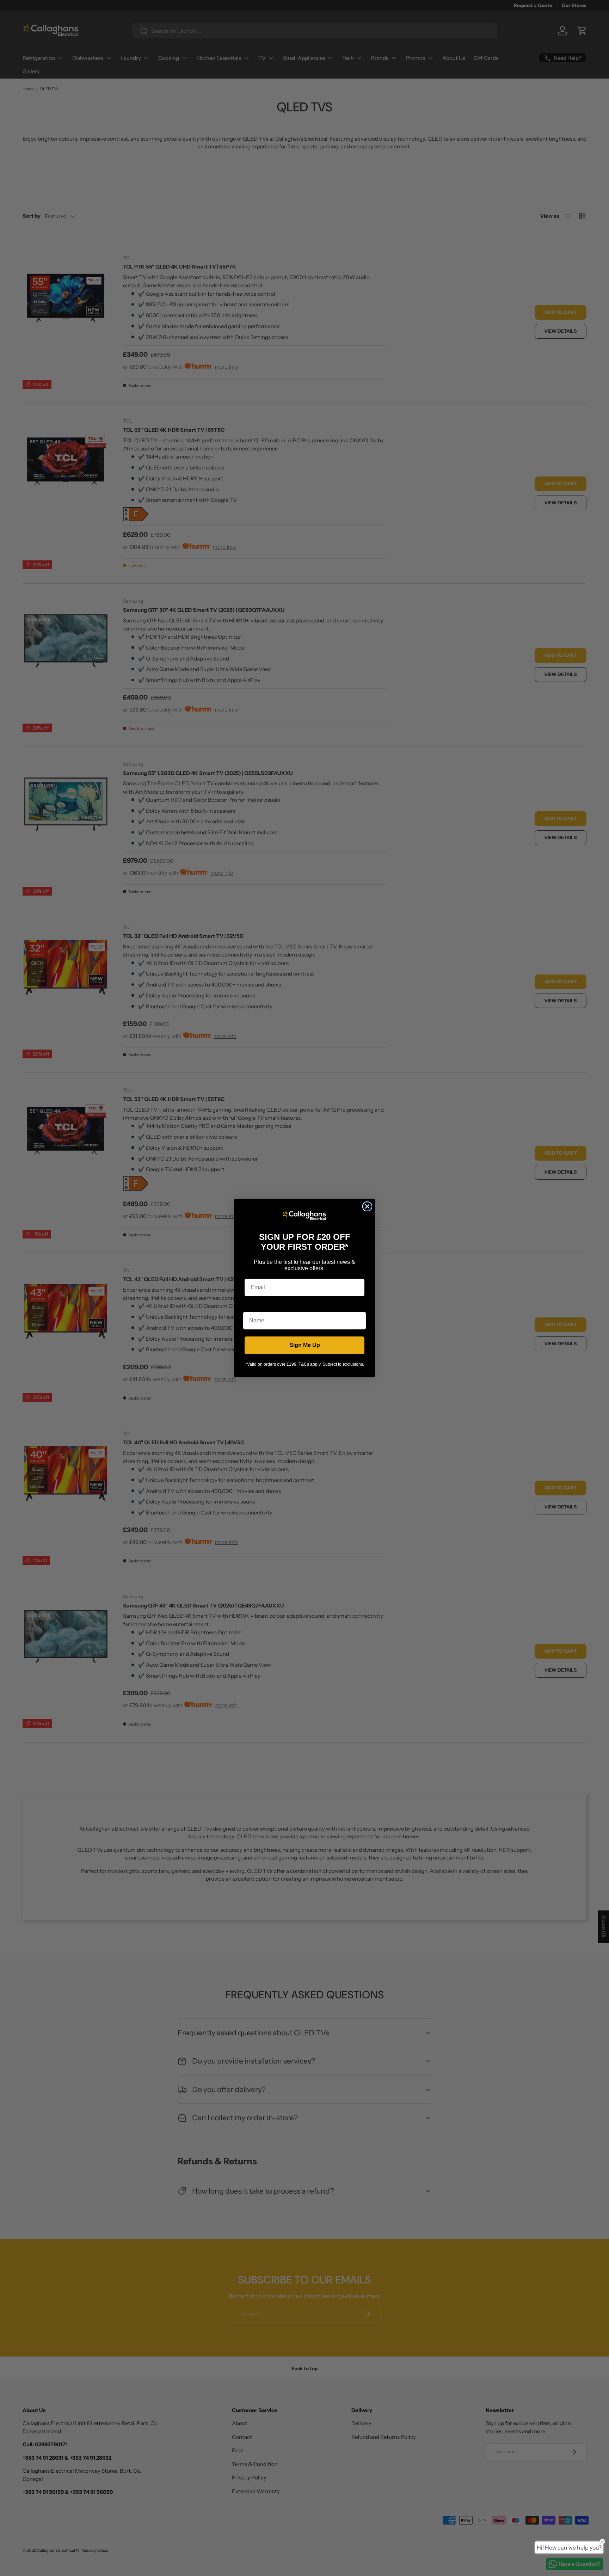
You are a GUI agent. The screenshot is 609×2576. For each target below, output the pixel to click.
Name (251, 1306)
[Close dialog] (367, 1206)
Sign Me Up (305, 1345)
